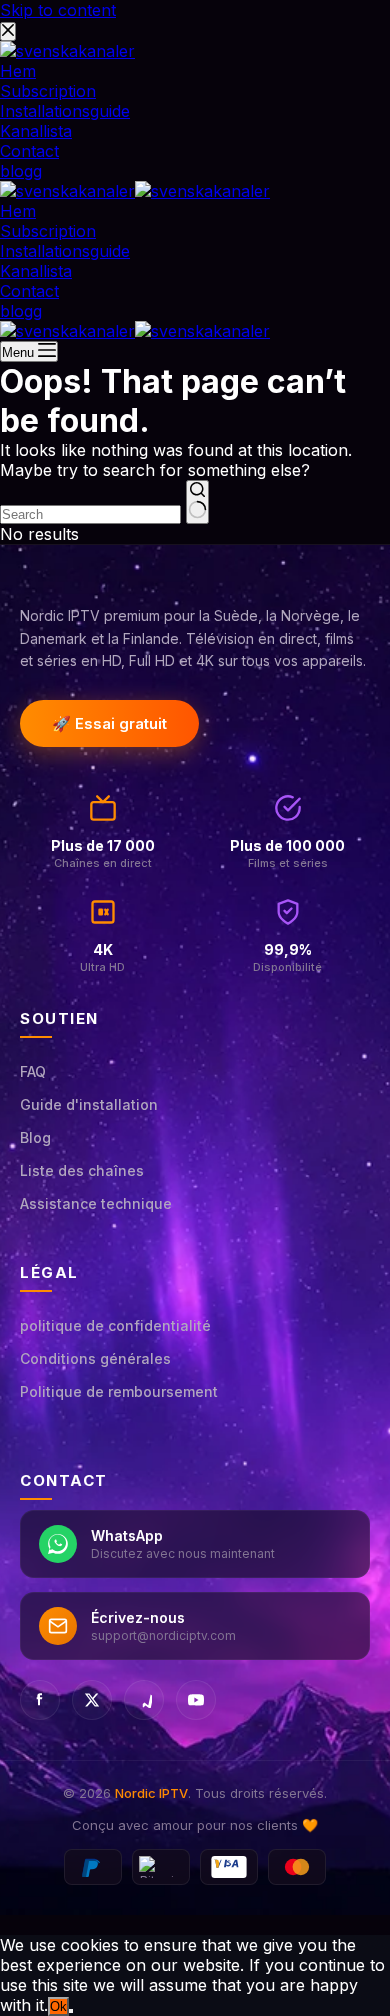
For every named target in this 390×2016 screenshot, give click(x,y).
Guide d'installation (89, 1104)
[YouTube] (196, 1700)
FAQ (33, 1071)
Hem (18, 211)
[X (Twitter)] (92, 1700)
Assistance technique (96, 1203)
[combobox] (90, 514)
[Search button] (197, 502)
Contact (29, 291)
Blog (35, 1137)
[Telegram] (144, 1700)
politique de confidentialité (115, 1325)
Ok (58, 2006)
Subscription (48, 231)
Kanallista (36, 271)
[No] (71, 2011)
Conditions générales (95, 1358)
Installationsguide (65, 251)
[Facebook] (40, 1700)
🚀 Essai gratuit (109, 723)
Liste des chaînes (82, 1170)
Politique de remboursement (119, 1391)
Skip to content (58, 10)
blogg (21, 311)
